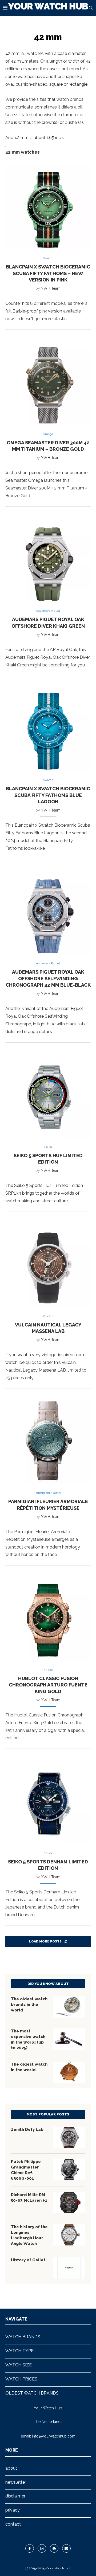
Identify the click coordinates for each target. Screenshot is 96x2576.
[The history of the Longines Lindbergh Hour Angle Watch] (69, 2235)
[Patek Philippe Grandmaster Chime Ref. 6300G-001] (69, 2170)
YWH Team (51, 288)
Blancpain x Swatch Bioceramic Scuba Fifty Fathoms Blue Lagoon (48, 795)
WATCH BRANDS (23, 2337)
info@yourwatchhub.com (54, 2436)
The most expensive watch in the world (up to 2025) (28, 2039)
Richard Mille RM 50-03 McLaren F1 (29, 2198)
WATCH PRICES (21, 2379)
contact (13, 2524)
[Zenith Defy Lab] (69, 2137)
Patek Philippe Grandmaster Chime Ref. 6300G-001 (26, 2170)
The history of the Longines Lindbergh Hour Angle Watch (29, 2235)
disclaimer (15, 2496)
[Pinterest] (54, 2548)
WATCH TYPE (19, 2351)
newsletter (16, 2482)
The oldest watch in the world (29, 2067)
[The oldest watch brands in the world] (69, 2007)
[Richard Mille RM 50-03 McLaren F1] (69, 2203)
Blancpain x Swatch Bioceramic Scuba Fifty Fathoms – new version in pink (48, 273)
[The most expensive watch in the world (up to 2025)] (69, 2039)
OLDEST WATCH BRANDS (32, 2393)
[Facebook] (30, 2548)
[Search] (91, 8)
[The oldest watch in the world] (69, 2072)
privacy (13, 2510)
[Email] (66, 2548)
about (11, 2468)
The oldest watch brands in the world (29, 2005)
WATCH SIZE (19, 2365)
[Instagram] (42, 2548)
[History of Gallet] (69, 2268)
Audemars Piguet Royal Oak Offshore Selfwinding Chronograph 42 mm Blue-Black (48, 978)
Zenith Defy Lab (27, 2130)
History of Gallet (28, 2260)
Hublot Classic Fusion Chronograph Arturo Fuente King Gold (48, 1685)
